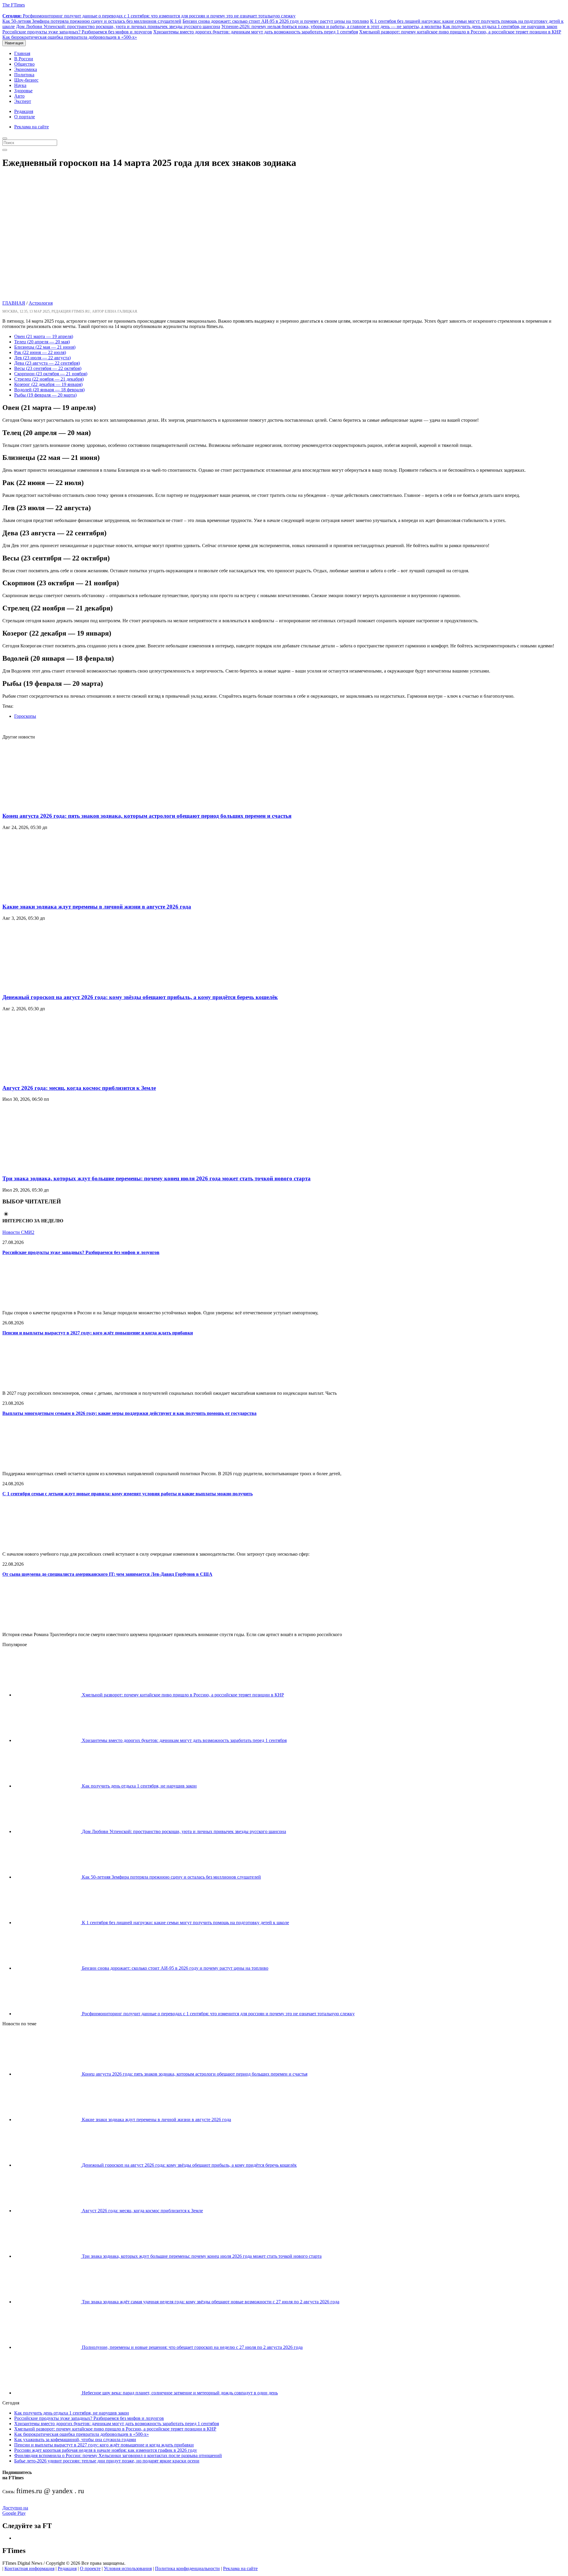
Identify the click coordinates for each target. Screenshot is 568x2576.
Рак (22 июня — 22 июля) (40, 352)
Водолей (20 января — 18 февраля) (49, 390)
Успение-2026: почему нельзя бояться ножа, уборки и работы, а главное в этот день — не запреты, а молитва (331, 26)
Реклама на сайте (32, 127)
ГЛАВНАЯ (14, 303)
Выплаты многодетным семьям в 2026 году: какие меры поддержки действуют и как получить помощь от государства (129, 1413)
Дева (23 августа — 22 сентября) (47, 363)
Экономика (26, 69)
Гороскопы (25, 716)
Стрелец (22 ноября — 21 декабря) (49, 379)
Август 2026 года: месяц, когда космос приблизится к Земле (79, 1088)
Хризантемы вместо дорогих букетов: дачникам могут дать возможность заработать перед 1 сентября (256, 32)
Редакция (24, 111)
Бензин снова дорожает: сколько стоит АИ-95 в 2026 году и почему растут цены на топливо (276, 21)
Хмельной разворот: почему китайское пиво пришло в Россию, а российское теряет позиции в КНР (460, 32)
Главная (22, 53)
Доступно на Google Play (15, 2510)
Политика (24, 75)
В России (24, 59)
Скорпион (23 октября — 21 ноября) (51, 374)
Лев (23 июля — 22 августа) (42, 358)
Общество (24, 64)
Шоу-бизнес (26, 80)
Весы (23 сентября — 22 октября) (48, 368)
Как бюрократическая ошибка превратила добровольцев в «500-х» (70, 37)
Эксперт (23, 101)
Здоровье (23, 91)
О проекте (90, 2568)
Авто (19, 96)
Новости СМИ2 (18, 1232)
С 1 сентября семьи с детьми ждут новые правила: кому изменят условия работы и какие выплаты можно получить (128, 1494)
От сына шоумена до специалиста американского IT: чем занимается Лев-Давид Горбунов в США (107, 1574)
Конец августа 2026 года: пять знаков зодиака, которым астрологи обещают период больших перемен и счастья (147, 816)
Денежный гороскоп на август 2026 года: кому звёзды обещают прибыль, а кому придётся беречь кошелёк (140, 997)
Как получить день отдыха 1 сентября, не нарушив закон (500, 26)
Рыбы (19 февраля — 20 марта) (45, 395)
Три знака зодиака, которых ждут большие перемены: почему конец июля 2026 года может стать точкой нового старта (156, 1178)
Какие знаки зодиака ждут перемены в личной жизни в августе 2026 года (97, 907)
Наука (20, 85)
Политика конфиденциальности (187, 2568)
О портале (25, 117)
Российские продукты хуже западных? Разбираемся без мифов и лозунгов (77, 32)
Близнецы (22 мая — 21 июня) (45, 347)
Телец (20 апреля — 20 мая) (42, 342)
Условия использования (128, 2568)
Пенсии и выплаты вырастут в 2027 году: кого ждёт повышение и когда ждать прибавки (98, 1333)
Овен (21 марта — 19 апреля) (44, 336)
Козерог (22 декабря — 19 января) (48, 384)
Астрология (41, 303)
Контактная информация (29, 2568)
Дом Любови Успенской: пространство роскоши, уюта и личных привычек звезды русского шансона (118, 26)
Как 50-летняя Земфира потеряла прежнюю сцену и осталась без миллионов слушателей (92, 21)
